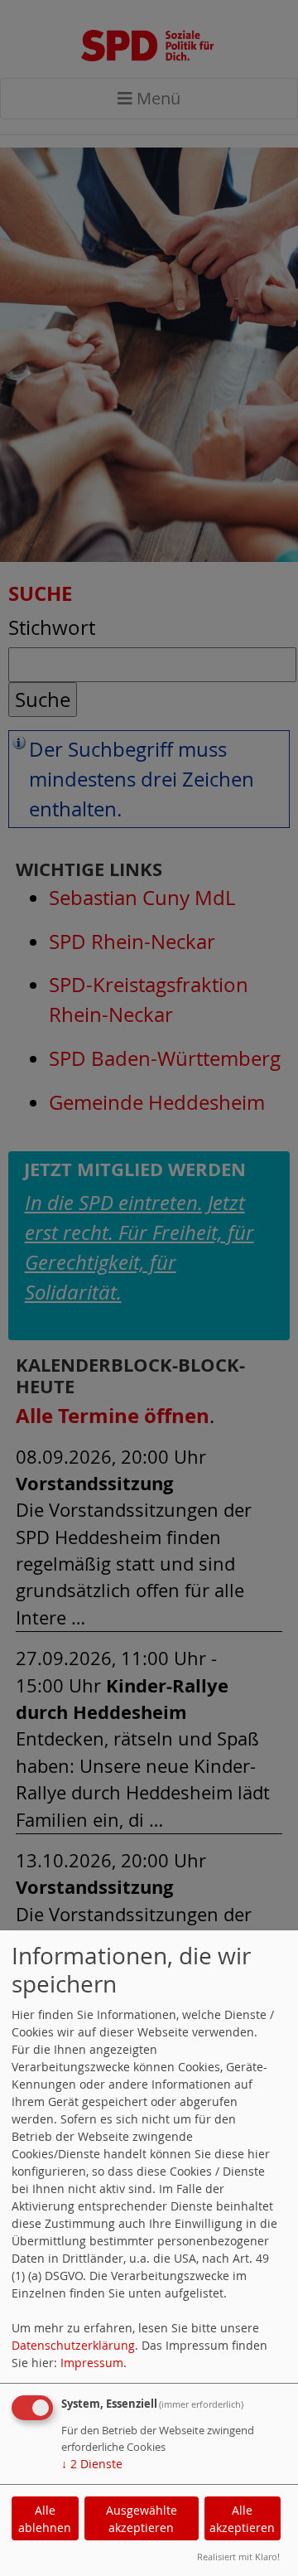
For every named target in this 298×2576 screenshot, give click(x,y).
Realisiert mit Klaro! (238, 2557)
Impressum (92, 2363)
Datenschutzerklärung (73, 2345)
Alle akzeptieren (242, 2519)
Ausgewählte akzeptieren (142, 2519)
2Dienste (92, 2464)
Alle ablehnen (45, 2519)
